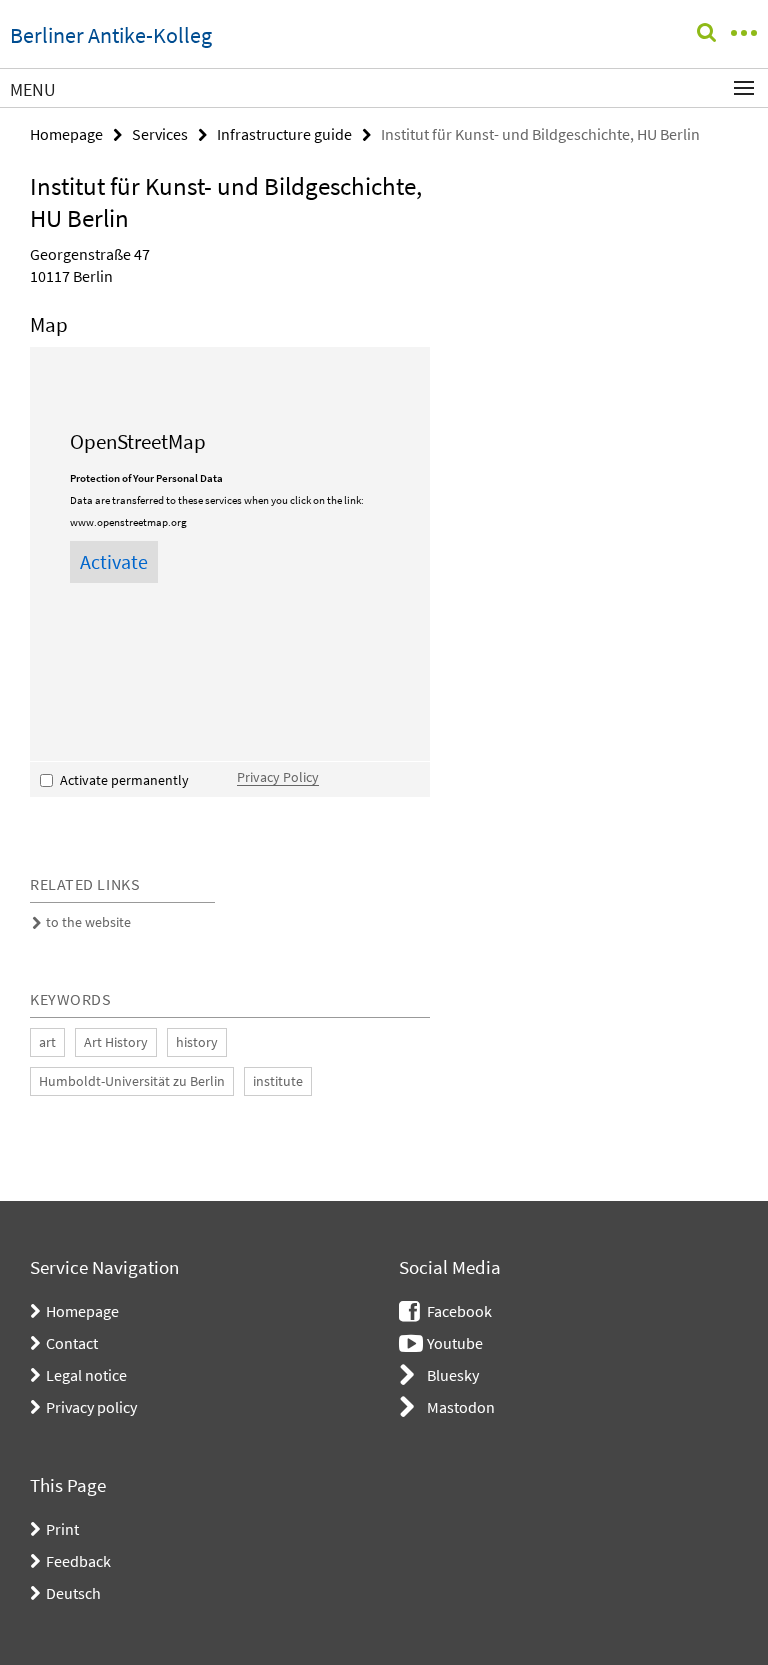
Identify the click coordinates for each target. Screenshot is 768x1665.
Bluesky (453, 1375)
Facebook (459, 1311)
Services (160, 134)
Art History (116, 1042)
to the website (88, 922)
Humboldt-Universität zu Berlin (132, 1081)
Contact (72, 1343)
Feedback (78, 1561)
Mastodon (461, 1407)
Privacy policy (91, 1407)
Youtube (455, 1343)
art (47, 1042)
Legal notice (86, 1375)
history (197, 1042)
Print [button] (62, 1529)
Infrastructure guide (284, 134)
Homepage (66, 134)
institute (278, 1081)
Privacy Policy (278, 777)
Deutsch (73, 1593)
